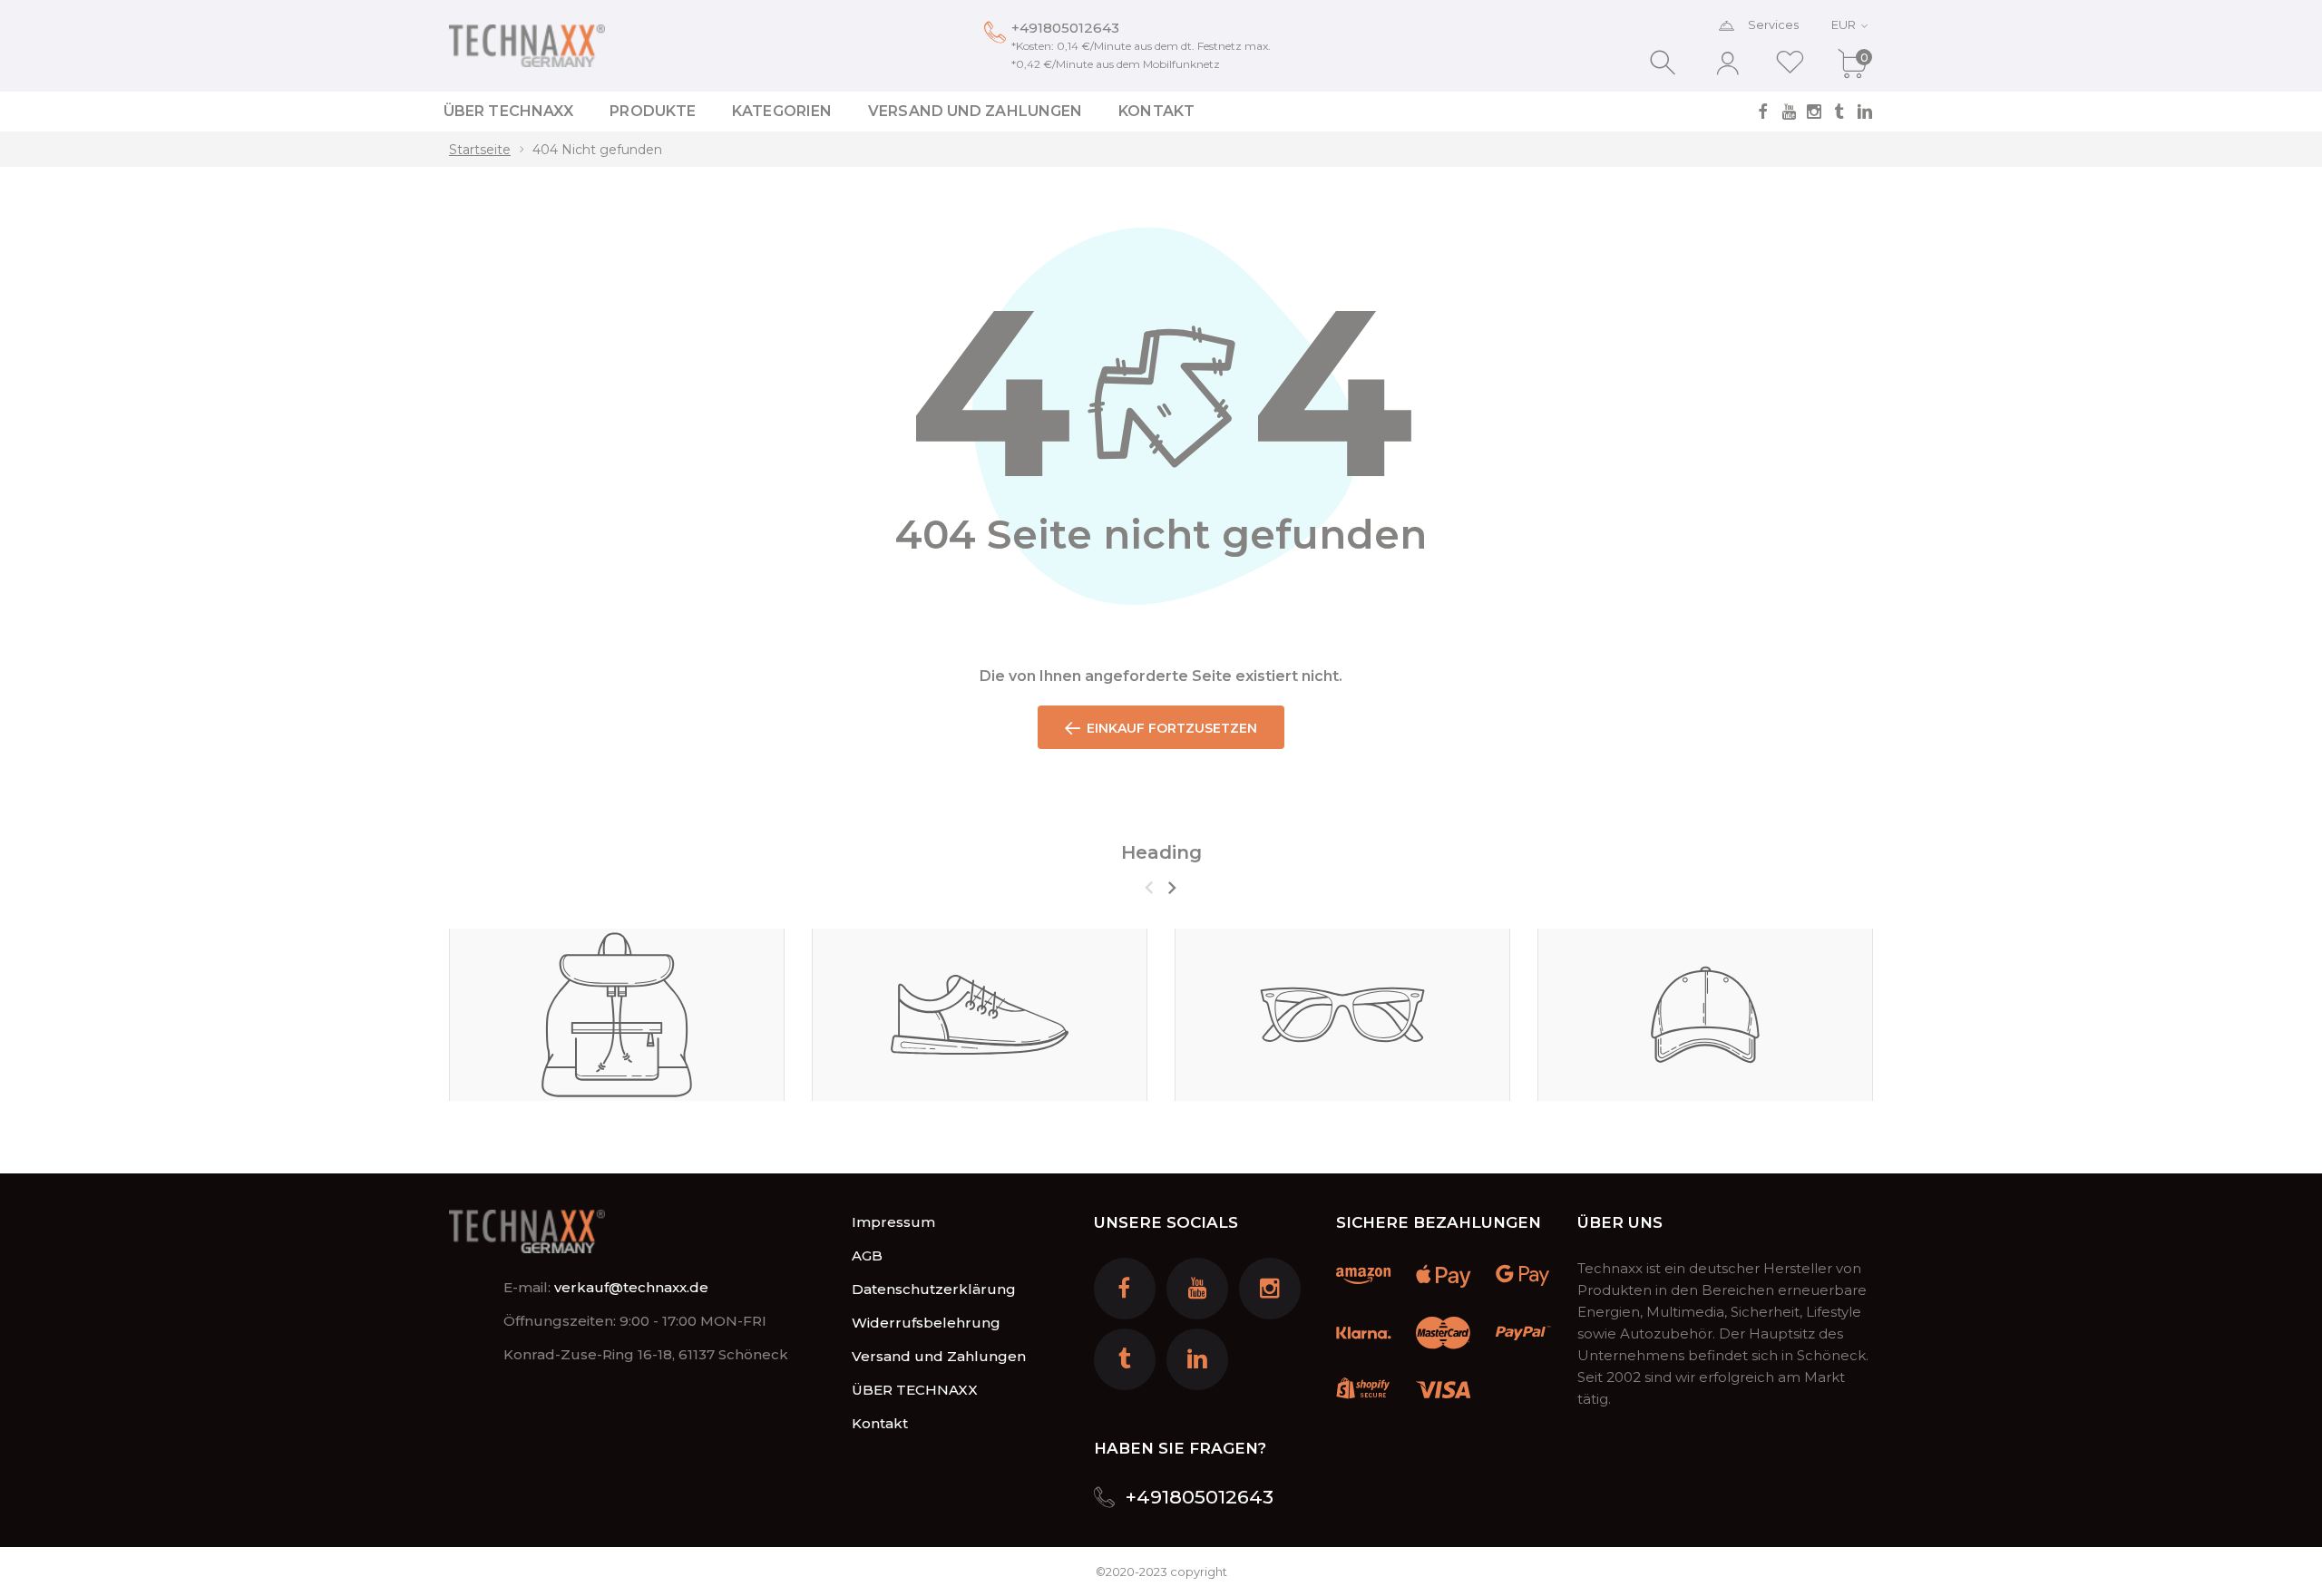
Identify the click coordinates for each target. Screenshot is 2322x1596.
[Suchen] (1665, 63)
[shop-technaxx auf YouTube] (1789, 112)
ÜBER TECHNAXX (915, 1390)
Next (1171, 888)
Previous (1149, 888)
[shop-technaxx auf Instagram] (1814, 112)
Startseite (480, 150)
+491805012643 (1065, 28)
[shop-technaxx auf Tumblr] (1839, 112)
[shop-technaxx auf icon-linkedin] (1865, 112)
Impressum (893, 1222)
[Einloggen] (1727, 63)
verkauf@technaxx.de (631, 1287)
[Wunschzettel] (1790, 63)
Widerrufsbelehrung (926, 1323)
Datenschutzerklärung (934, 1289)
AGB (867, 1255)
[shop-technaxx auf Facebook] (1763, 112)
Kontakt (880, 1423)
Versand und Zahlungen (939, 1356)
